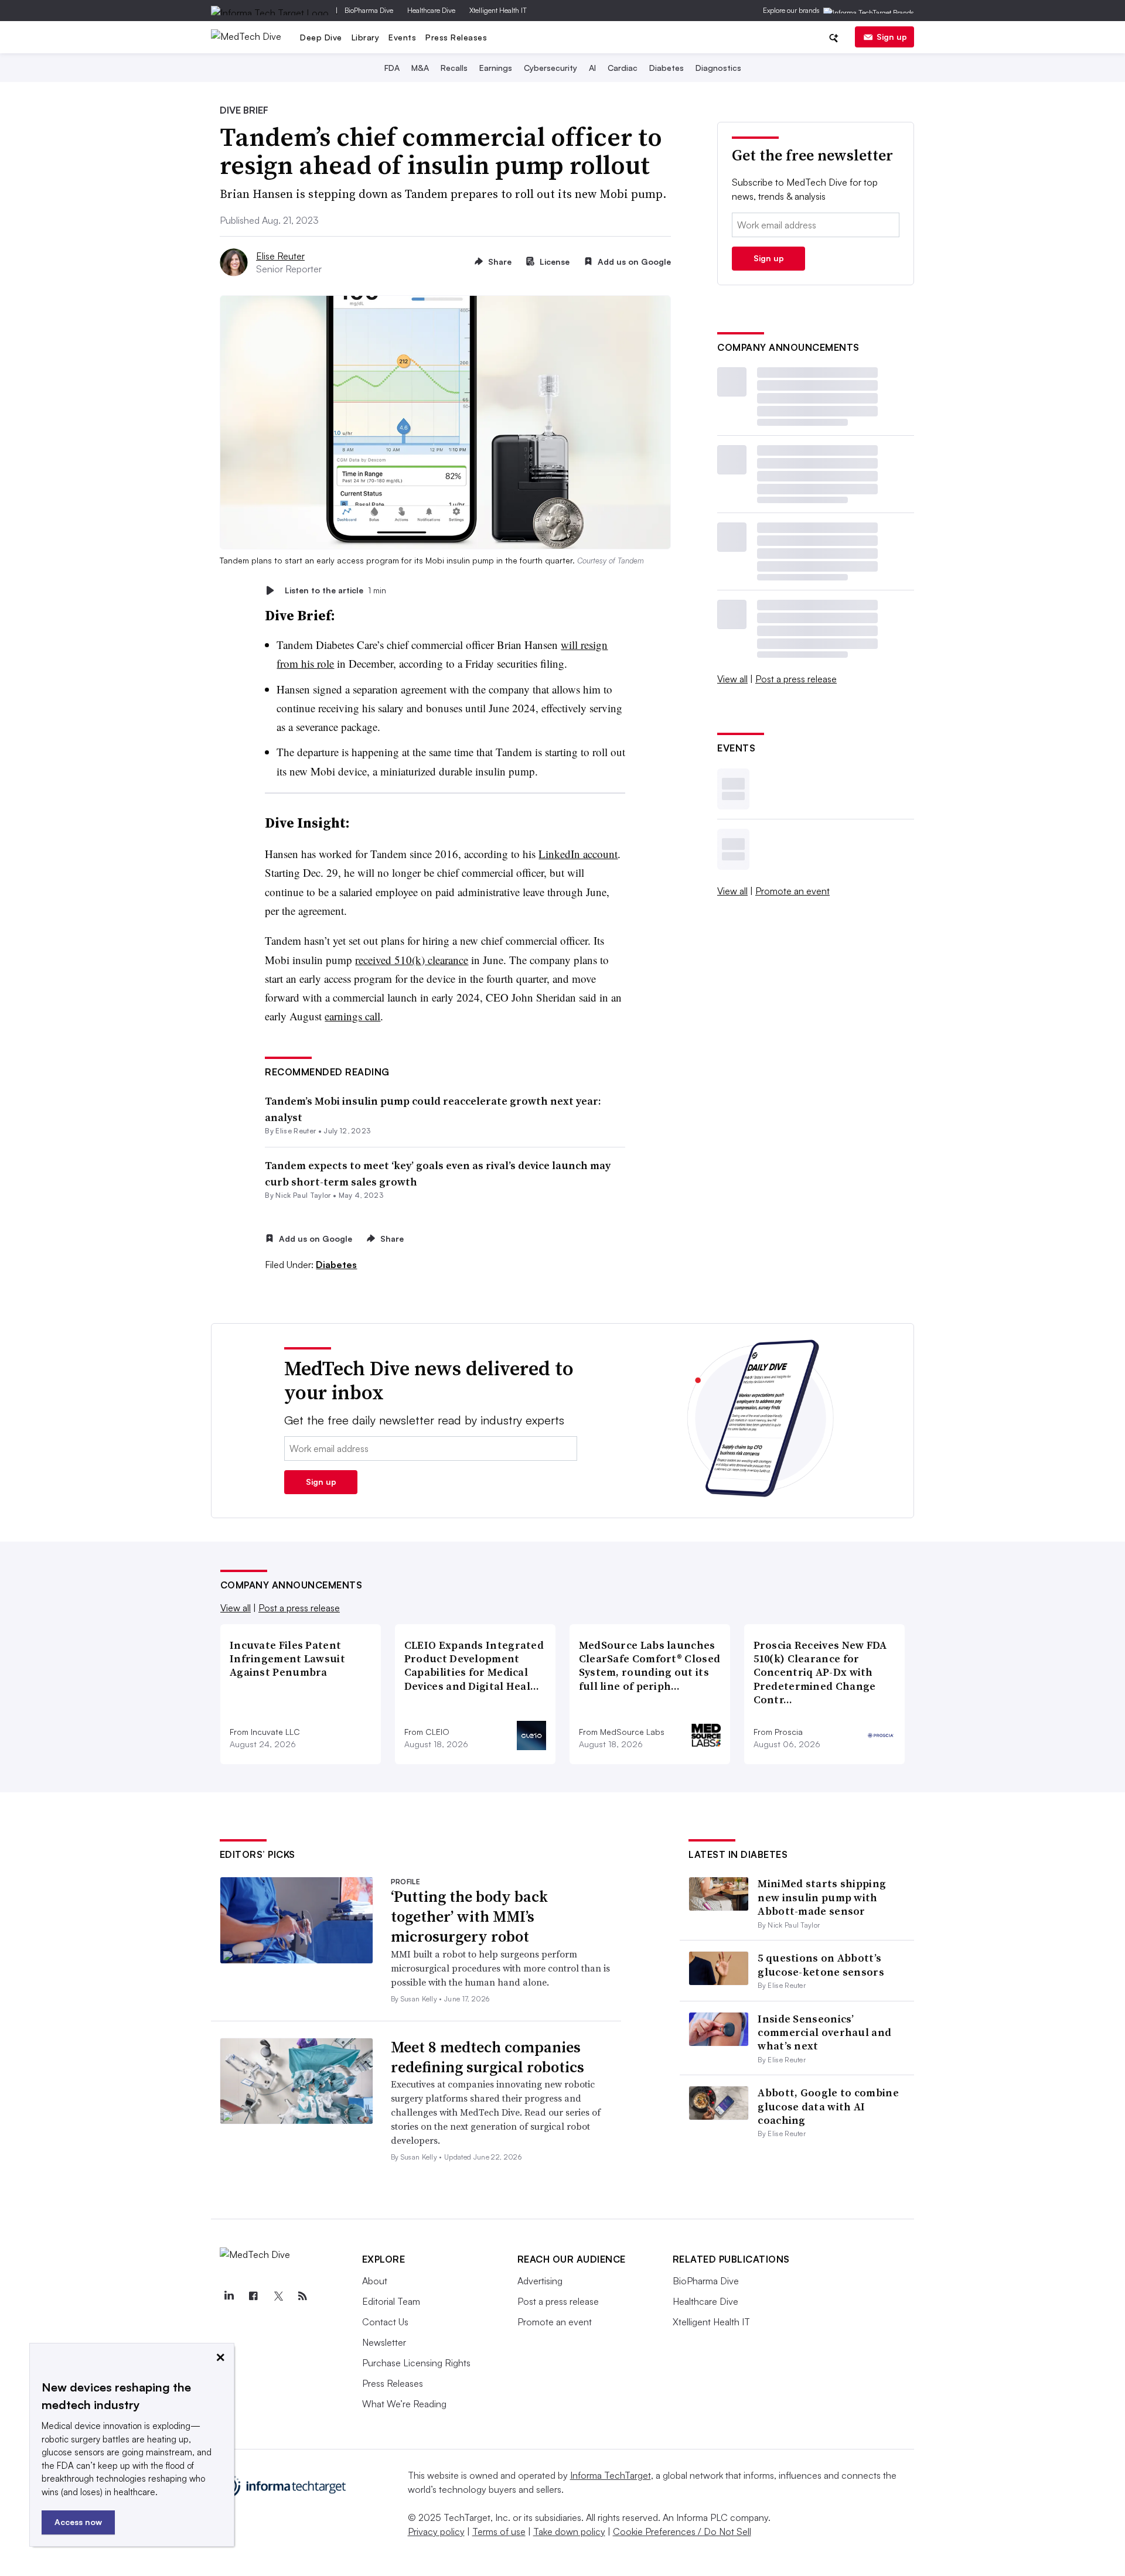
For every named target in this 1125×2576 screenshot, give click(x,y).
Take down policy (569, 2531)
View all (732, 679)
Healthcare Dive (431, 10)
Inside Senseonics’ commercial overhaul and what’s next (824, 2032)
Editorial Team (391, 2301)
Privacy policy (436, 2531)
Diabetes (667, 68)
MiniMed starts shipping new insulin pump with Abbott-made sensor (822, 1897)
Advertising (540, 2281)
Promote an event (792, 891)
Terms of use (499, 2531)
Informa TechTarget (611, 2475)
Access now (78, 2522)
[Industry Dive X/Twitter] (278, 2296)
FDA (392, 68)
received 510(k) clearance (412, 960)
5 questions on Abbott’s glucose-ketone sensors (821, 1965)
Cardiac (623, 68)
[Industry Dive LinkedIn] (229, 2296)
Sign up (892, 37)
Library (366, 37)
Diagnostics (718, 68)
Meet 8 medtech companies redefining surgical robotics (487, 2057)
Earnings (496, 68)
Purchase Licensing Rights (416, 2363)
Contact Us (385, 2322)
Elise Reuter (280, 256)
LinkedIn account (578, 854)
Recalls (454, 68)
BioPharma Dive (369, 10)
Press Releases (456, 37)
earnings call (352, 1016)
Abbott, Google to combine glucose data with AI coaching (828, 2106)
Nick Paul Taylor (303, 1195)
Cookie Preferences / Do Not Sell (682, 2531)
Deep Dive (321, 37)
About (375, 2281)
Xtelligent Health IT (498, 10)
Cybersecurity (550, 68)
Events (402, 37)
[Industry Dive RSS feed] (303, 2296)
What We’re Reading (404, 2404)
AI (592, 68)
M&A (420, 68)
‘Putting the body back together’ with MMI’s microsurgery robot (469, 1916)
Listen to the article (335, 590)
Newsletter (384, 2342)
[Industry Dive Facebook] (254, 2296)
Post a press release (796, 679)
